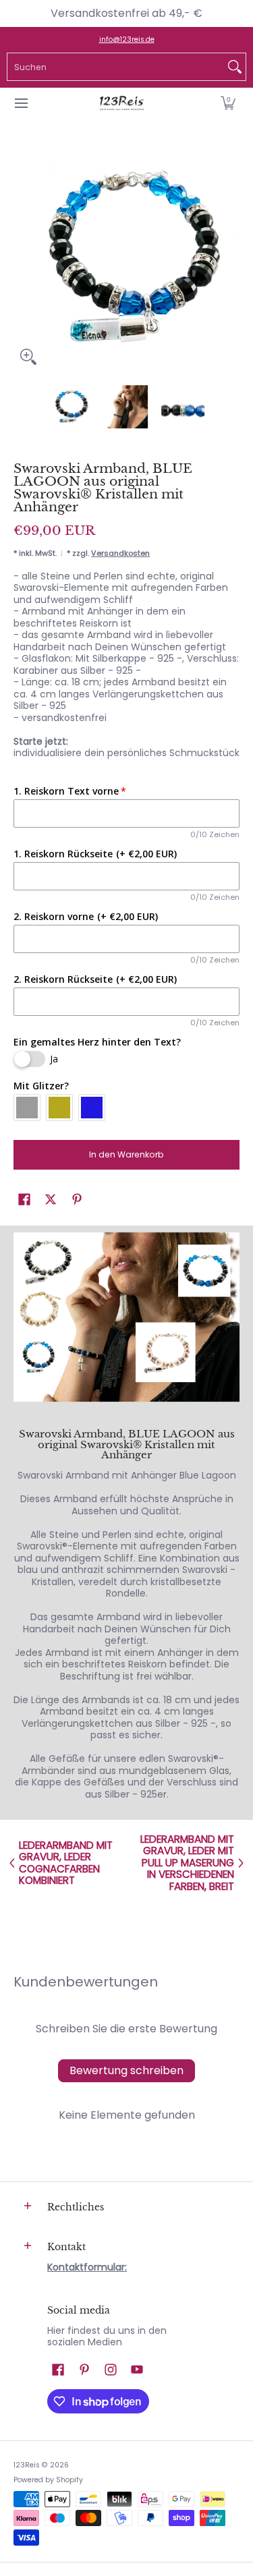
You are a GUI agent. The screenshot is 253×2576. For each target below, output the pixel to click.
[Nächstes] (230, 259)
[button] (228, 104)
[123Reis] (122, 104)
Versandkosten (120, 553)
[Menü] (21, 104)
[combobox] (116, 67)
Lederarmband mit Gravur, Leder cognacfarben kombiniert (66, 1863)
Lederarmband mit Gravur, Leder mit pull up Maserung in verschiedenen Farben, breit (187, 1863)
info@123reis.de (127, 39)
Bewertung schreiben (126, 2070)
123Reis (27, 2465)
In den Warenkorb (126, 1154)
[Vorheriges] (23, 259)
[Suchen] (235, 67)
